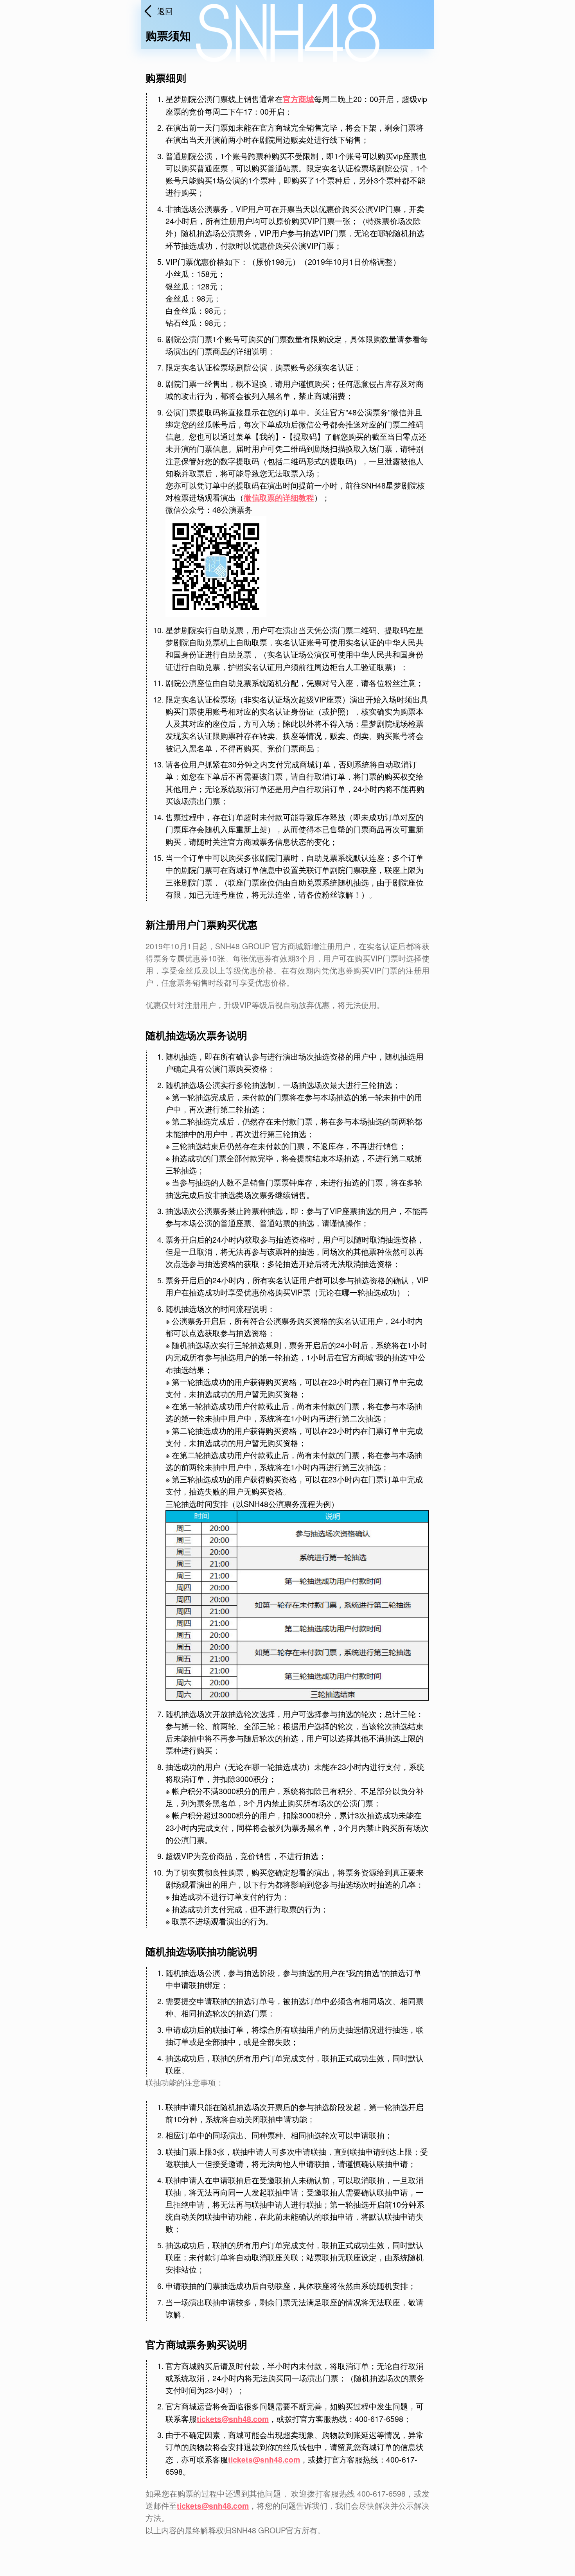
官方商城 (298, 99)
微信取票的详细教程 (279, 498)
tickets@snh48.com (233, 2419)
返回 (165, 11)
